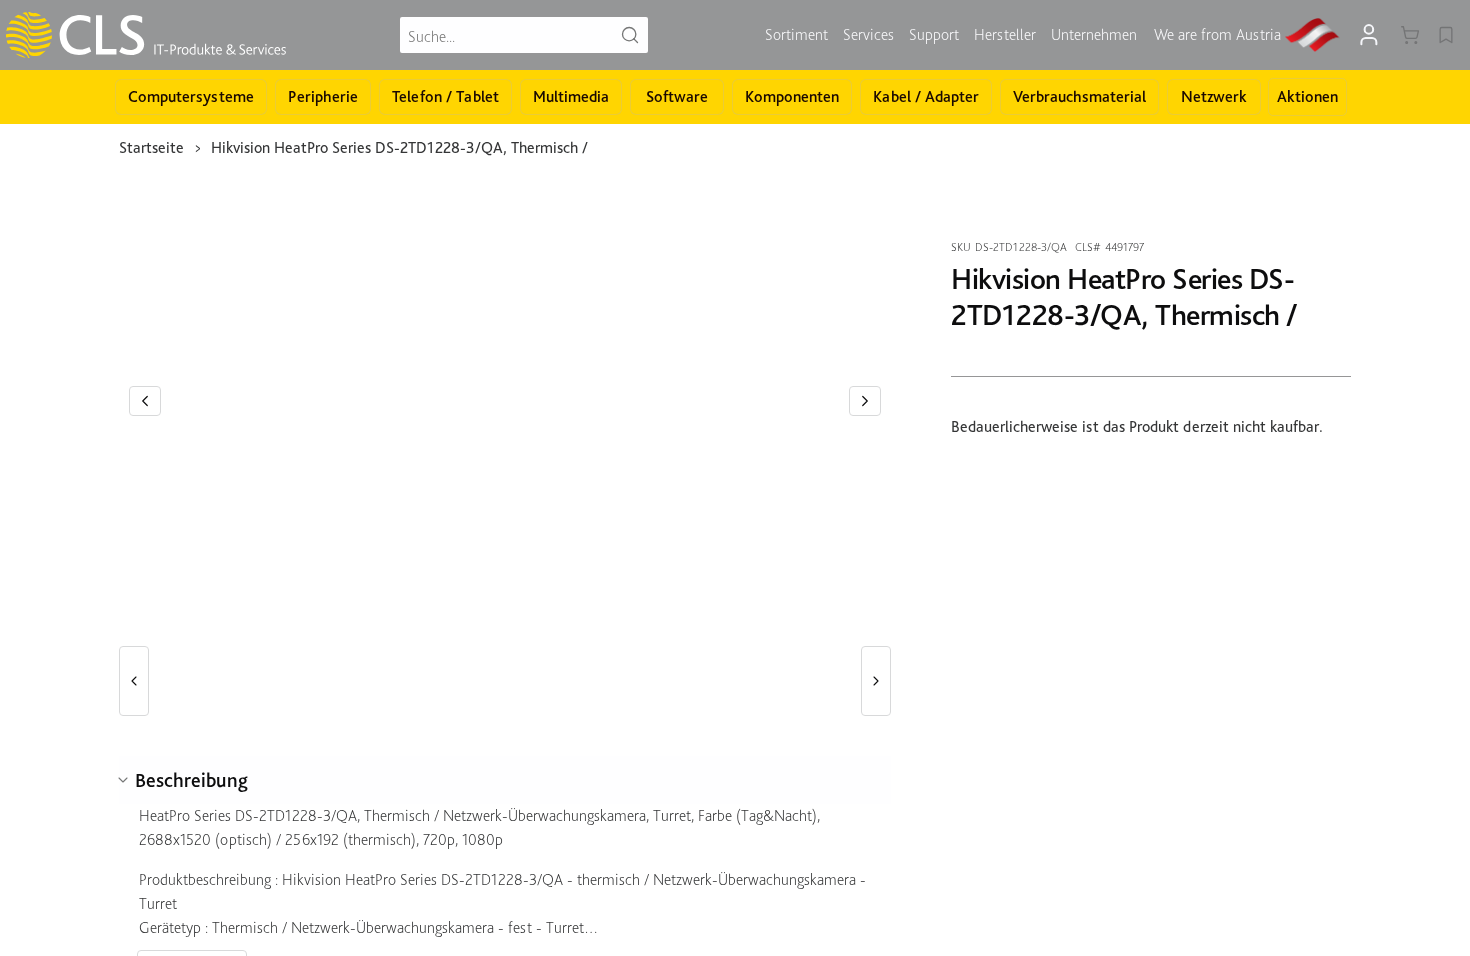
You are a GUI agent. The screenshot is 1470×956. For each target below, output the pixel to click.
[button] (145, 401)
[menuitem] (796, 35)
